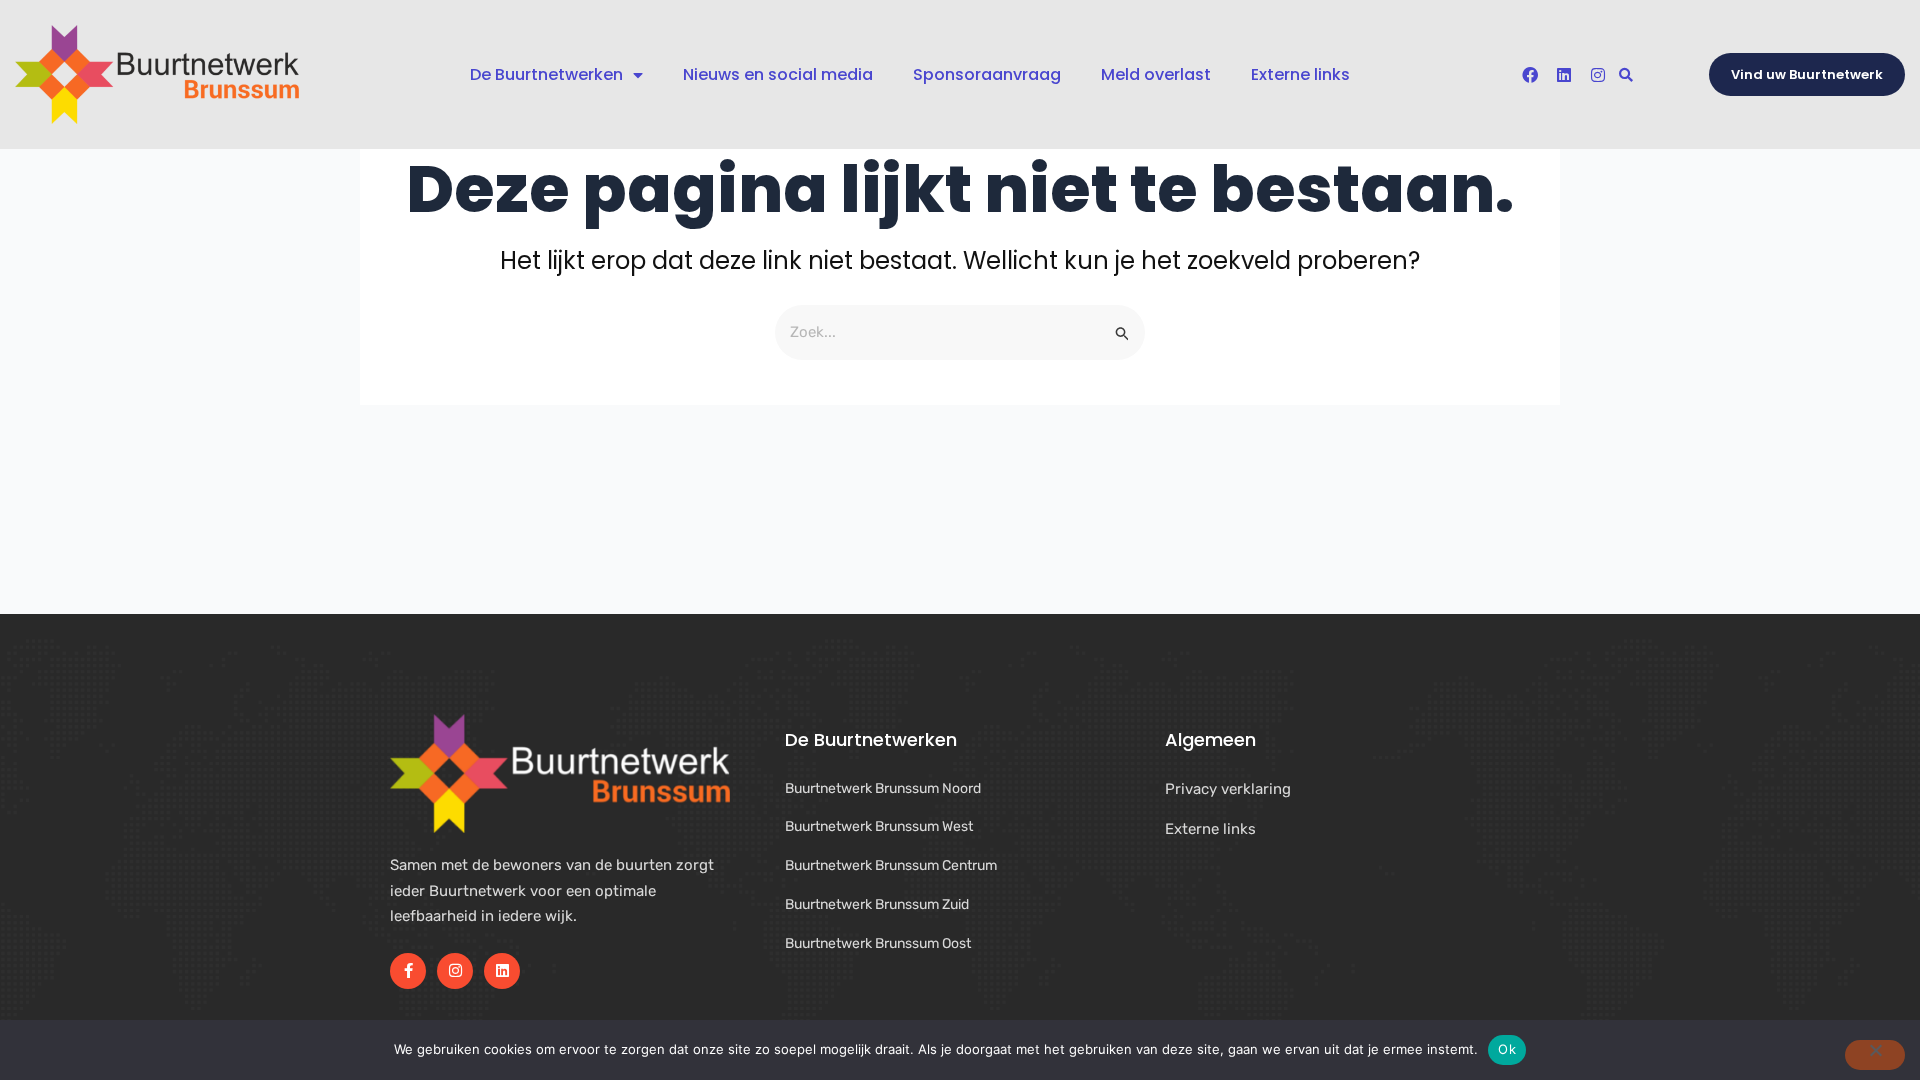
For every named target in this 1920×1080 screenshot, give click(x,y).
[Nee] (1875, 1055)
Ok (1507, 1049)
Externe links (1300, 74)
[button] (1626, 74)
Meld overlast (1156, 74)
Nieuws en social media (778, 74)
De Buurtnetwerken (546, 74)
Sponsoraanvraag (987, 74)
